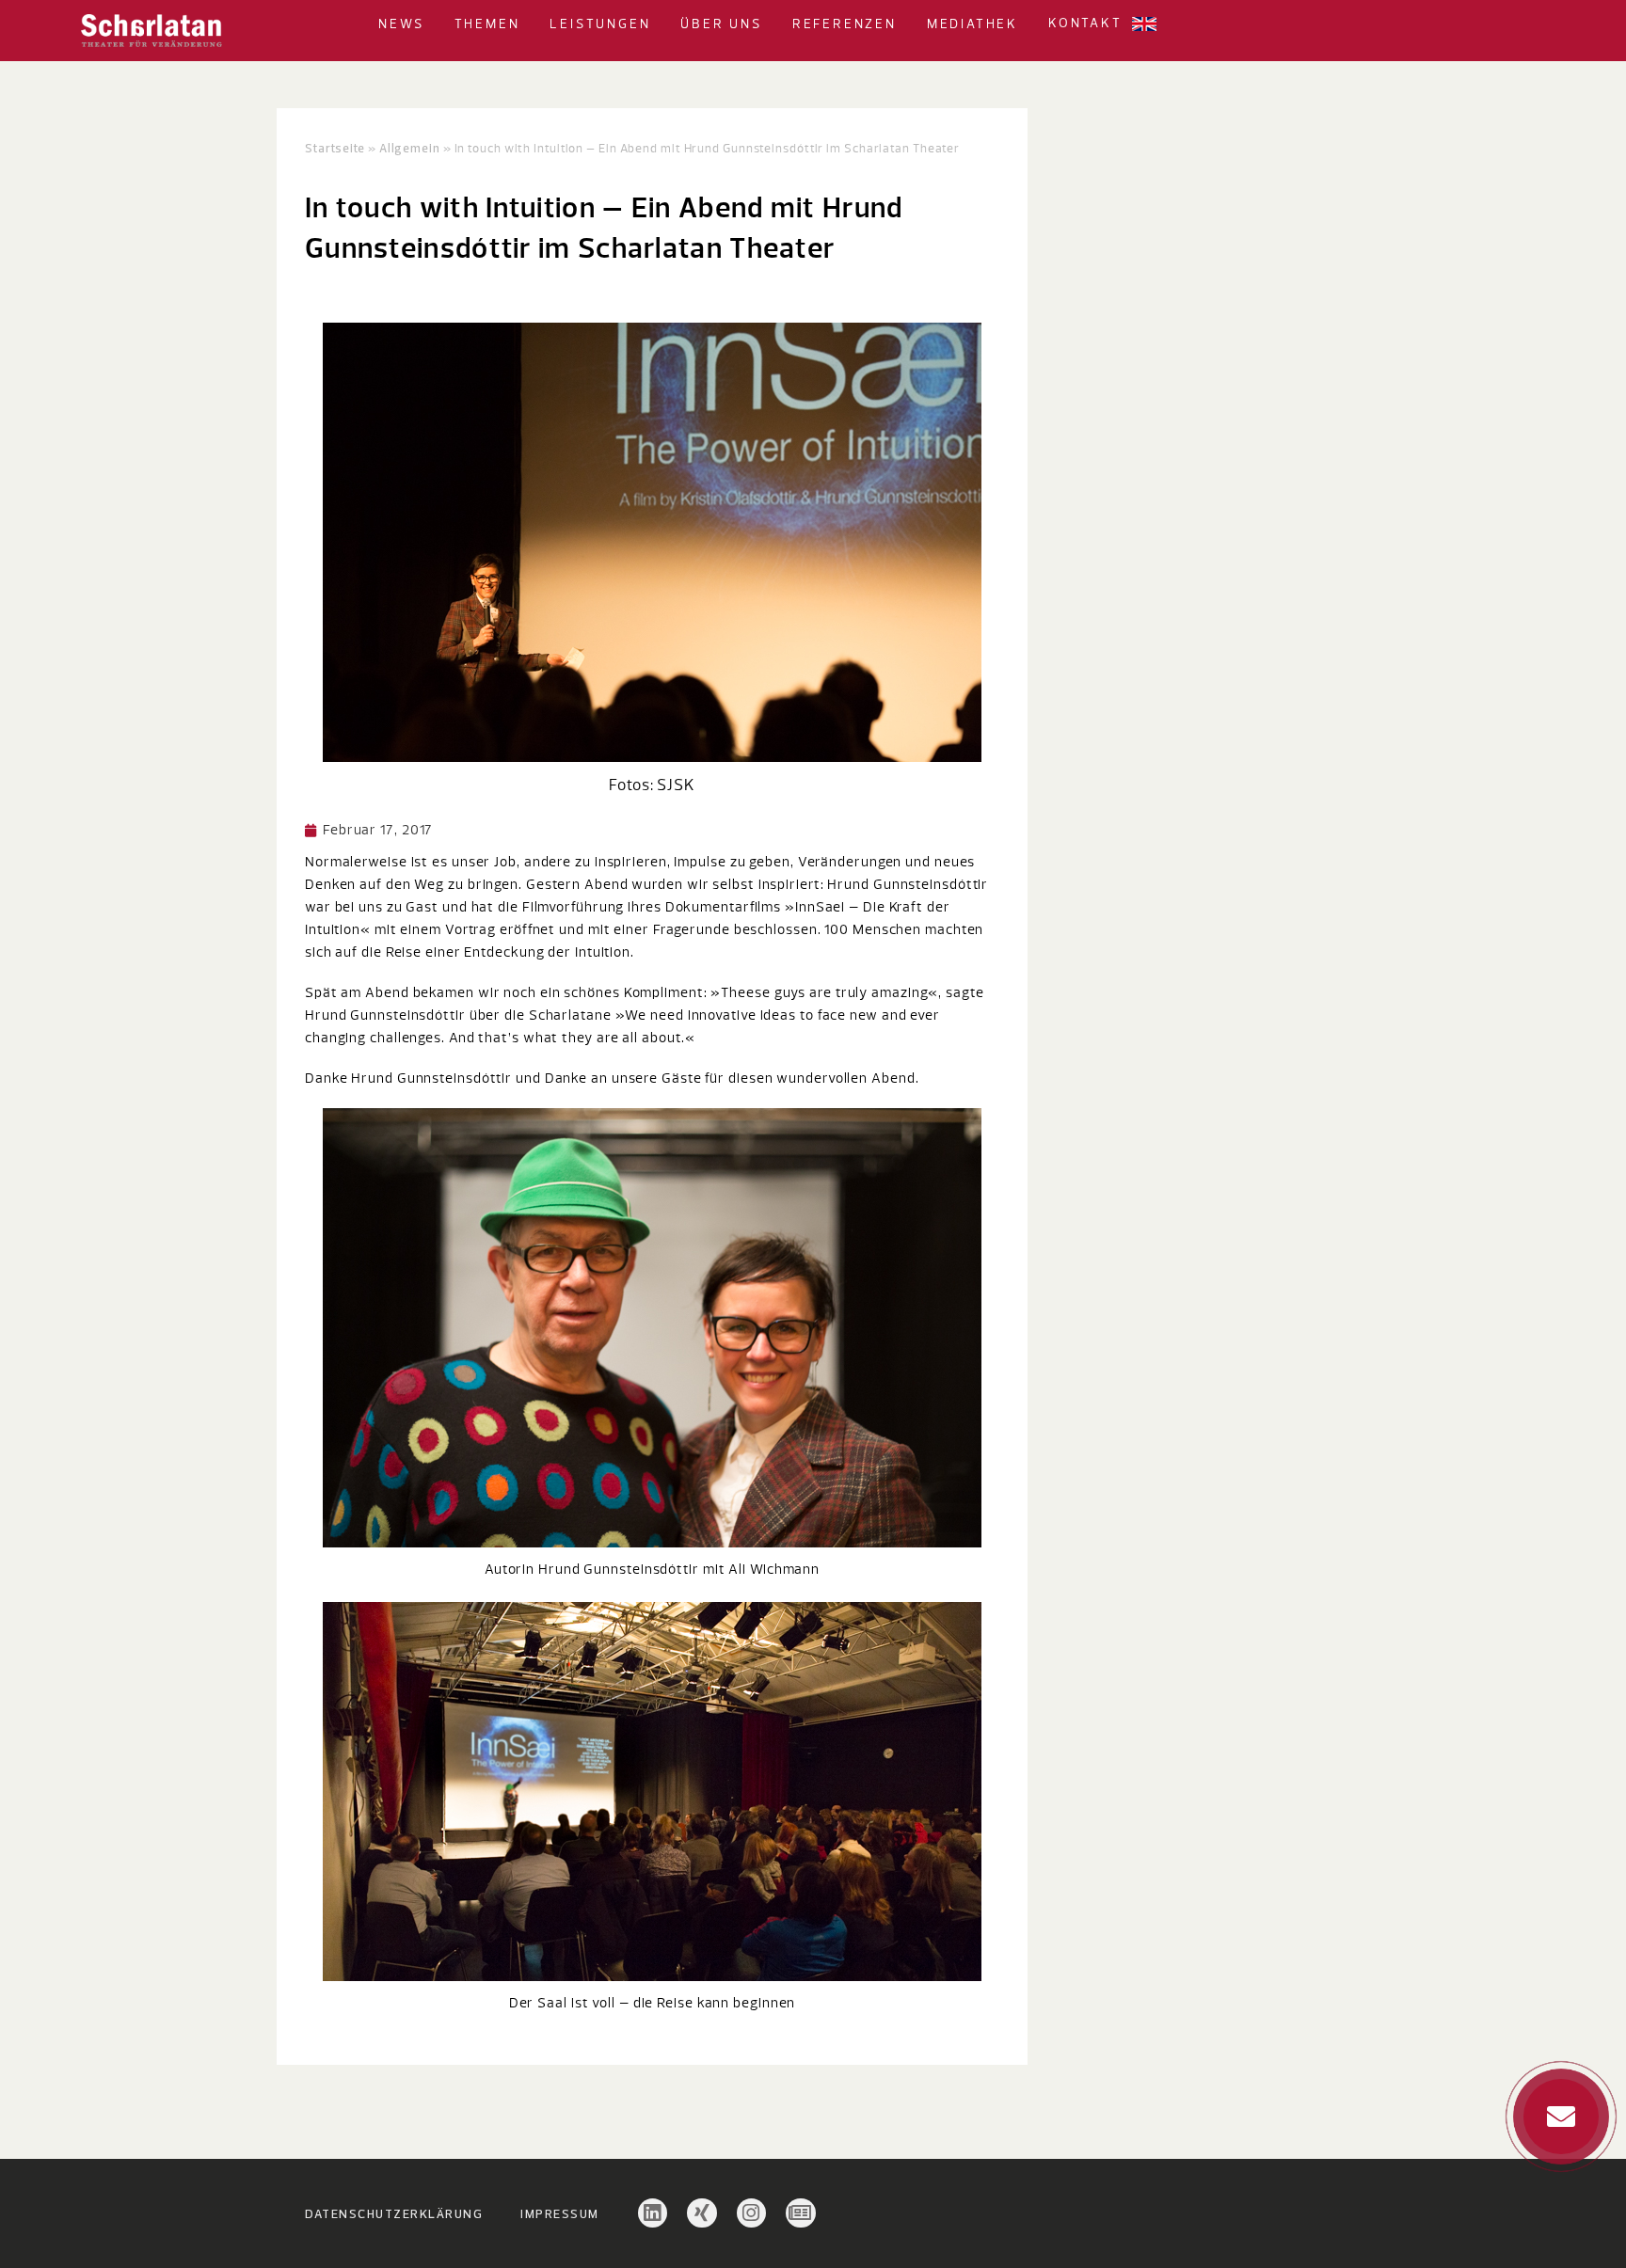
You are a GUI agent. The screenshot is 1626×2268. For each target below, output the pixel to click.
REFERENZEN (845, 24)
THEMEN (487, 24)
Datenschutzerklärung (394, 2213)
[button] (432, 24)
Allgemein (410, 148)
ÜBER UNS (721, 24)
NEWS (401, 24)
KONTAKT (1085, 24)
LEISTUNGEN (600, 24)
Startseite (335, 148)
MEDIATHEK (972, 24)
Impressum (560, 2213)
